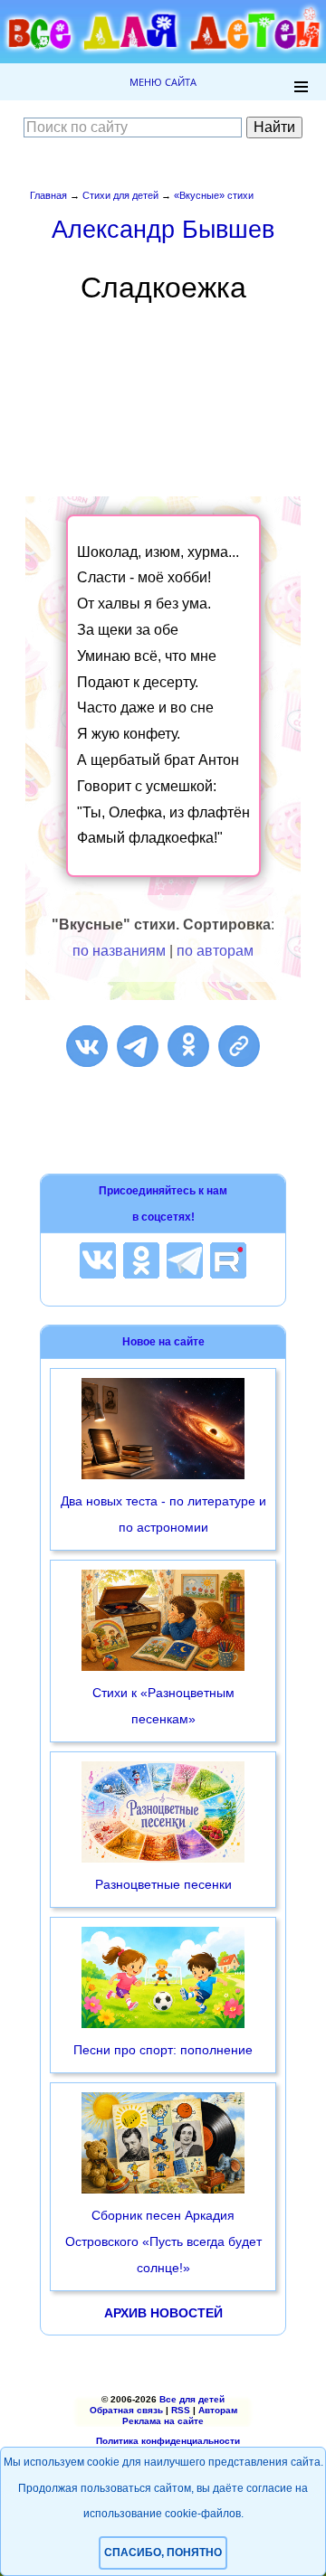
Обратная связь (126, 2410)
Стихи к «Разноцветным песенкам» (163, 1706)
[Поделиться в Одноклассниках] (188, 1046)
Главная (48, 195)
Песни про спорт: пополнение (163, 2050)
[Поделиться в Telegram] (138, 1046)
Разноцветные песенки (163, 1884)
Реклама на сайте (163, 2421)
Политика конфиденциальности (168, 2441)
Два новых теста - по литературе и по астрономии (163, 1514)
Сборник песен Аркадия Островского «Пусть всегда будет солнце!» (163, 2241)
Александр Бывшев (163, 229)
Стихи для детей (120, 195)
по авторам (215, 951)
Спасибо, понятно (163, 2552)
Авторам (218, 2410)
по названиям (119, 951)
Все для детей (192, 2399)
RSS (181, 2410)
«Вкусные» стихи (214, 195)
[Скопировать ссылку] (239, 1046)
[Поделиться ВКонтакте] (87, 1046)
